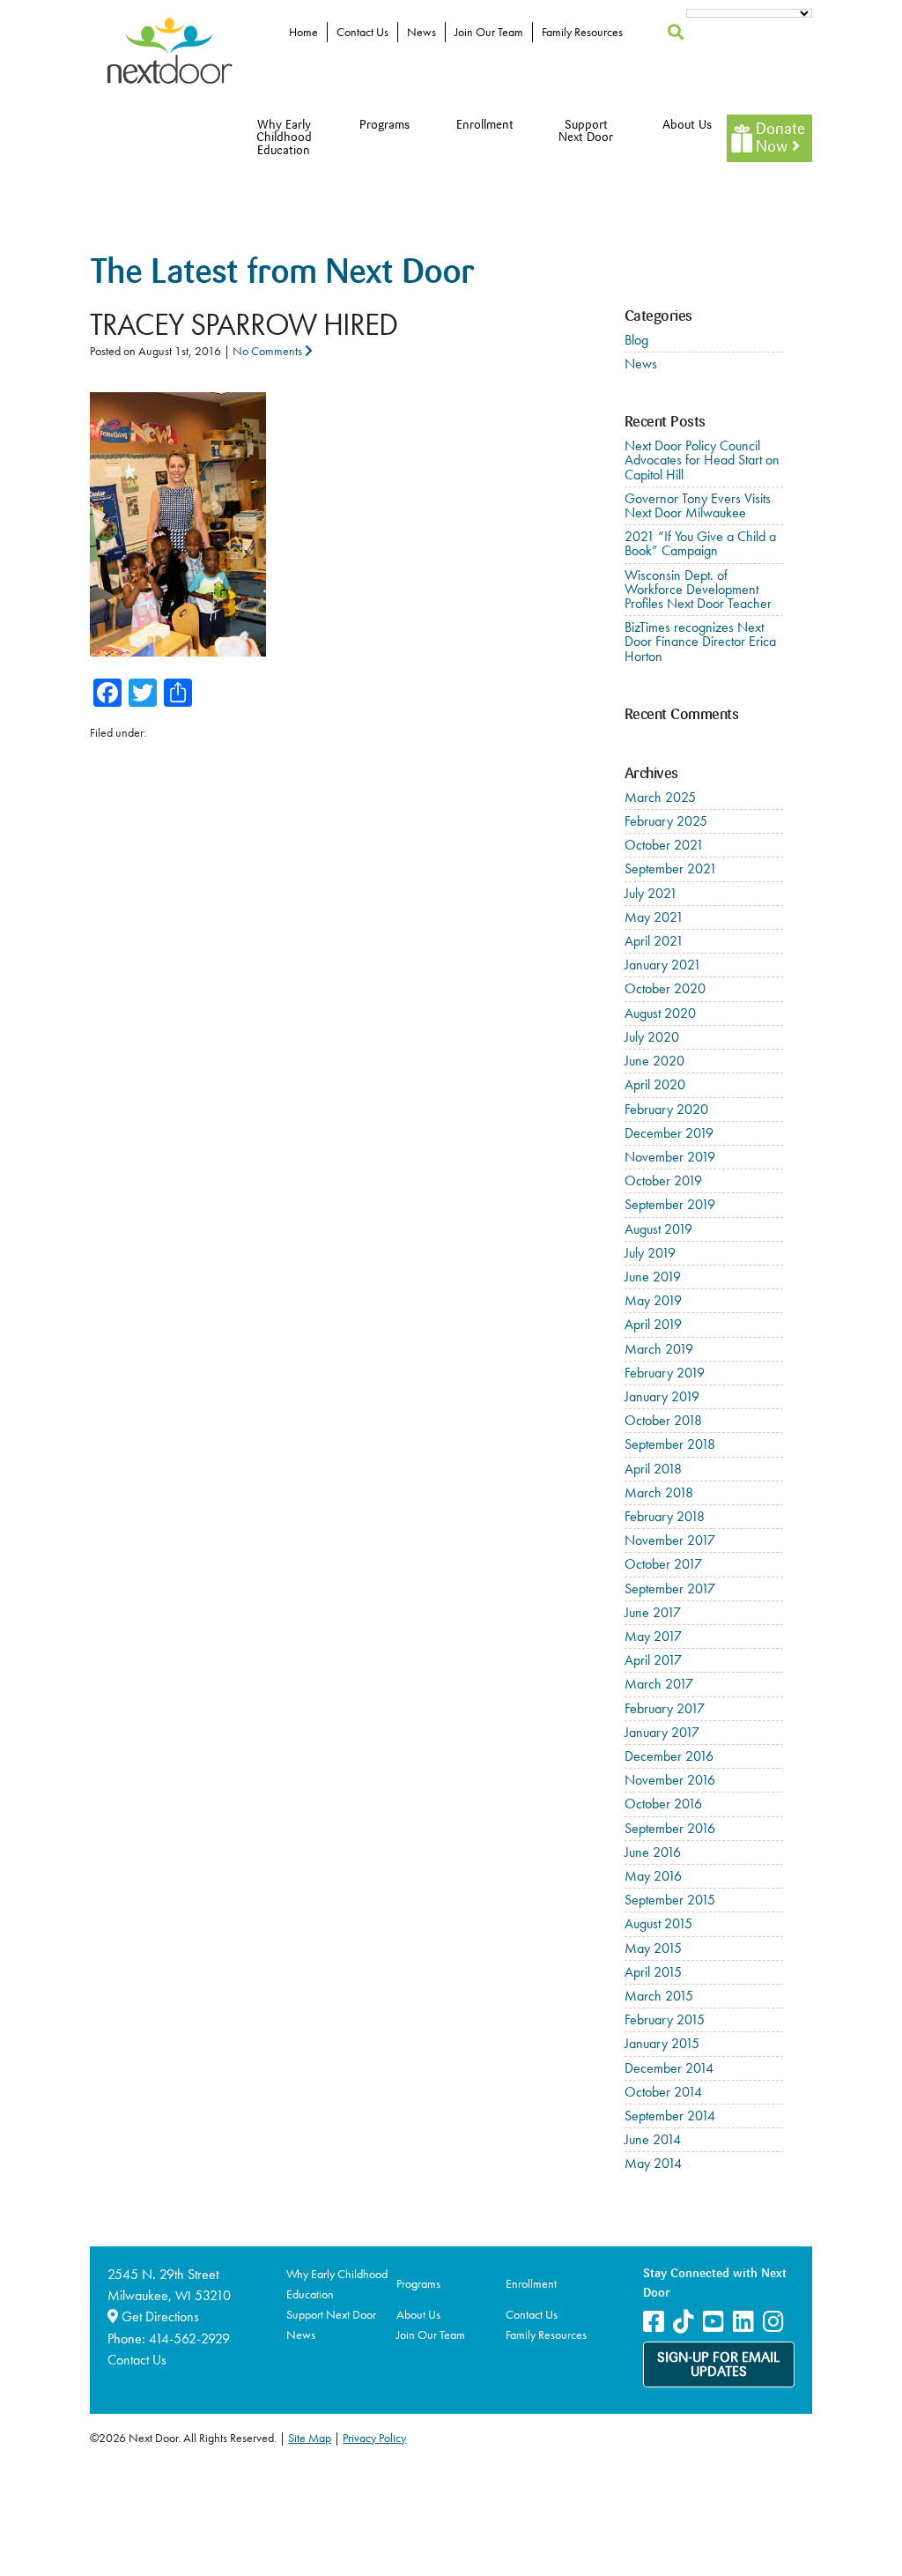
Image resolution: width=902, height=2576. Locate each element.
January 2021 (663, 965)
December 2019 (669, 1133)
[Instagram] (773, 2322)
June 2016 (653, 1852)
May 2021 (654, 917)
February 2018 (665, 1516)
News (421, 32)
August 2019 (658, 1229)
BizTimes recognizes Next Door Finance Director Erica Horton (700, 641)
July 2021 (651, 893)
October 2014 (663, 2092)
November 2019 (670, 1157)
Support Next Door (586, 132)
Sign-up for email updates (719, 2365)
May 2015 (653, 1948)
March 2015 (659, 1996)
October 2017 (663, 1564)
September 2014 (670, 2116)
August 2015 (658, 1923)
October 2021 (664, 845)
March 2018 (659, 1492)
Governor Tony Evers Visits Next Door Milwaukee (698, 505)
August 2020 (660, 1013)
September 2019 (670, 1204)
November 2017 (670, 1540)
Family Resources (582, 32)
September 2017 (670, 1589)
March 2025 (660, 797)
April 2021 (654, 941)
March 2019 (659, 1349)
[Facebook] (654, 2322)
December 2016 (669, 1756)
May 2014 (653, 2163)
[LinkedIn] (743, 2322)
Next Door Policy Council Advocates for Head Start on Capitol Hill (702, 460)
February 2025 (666, 821)
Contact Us (362, 32)
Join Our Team (489, 32)
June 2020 (654, 1061)
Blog (636, 340)
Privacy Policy (374, 2438)
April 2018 (653, 1469)
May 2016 (653, 1876)
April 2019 (653, 1324)
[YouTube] (713, 2322)
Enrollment (485, 126)
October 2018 (663, 1420)
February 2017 (665, 1708)
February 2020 (666, 1109)
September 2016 (670, 1828)
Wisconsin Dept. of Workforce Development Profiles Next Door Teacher (698, 589)
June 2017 (653, 1612)
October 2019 (663, 1180)
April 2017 (653, 1660)
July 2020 (652, 1037)
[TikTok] (684, 2322)
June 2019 (653, 1277)
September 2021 (671, 869)
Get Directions (159, 2316)
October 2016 (663, 1804)
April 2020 (655, 1084)
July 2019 (650, 1253)
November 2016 (670, 1780)
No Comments (269, 351)
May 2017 (653, 1636)
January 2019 (662, 1396)
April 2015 (653, 1972)
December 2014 (669, 2068)
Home (303, 32)
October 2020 (665, 988)
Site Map (310, 2438)
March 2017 (659, 1684)
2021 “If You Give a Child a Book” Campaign (700, 543)
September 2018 (670, 1444)
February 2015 (665, 2019)
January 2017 (662, 1732)
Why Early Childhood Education (284, 138)
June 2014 (653, 2139)
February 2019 (665, 1373)
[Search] (676, 32)
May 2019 (653, 1300)
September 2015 (670, 1900)
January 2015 (662, 2043)
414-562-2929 (189, 2338)
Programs (384, 126)
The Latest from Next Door (282, 275)
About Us (687, 126)
